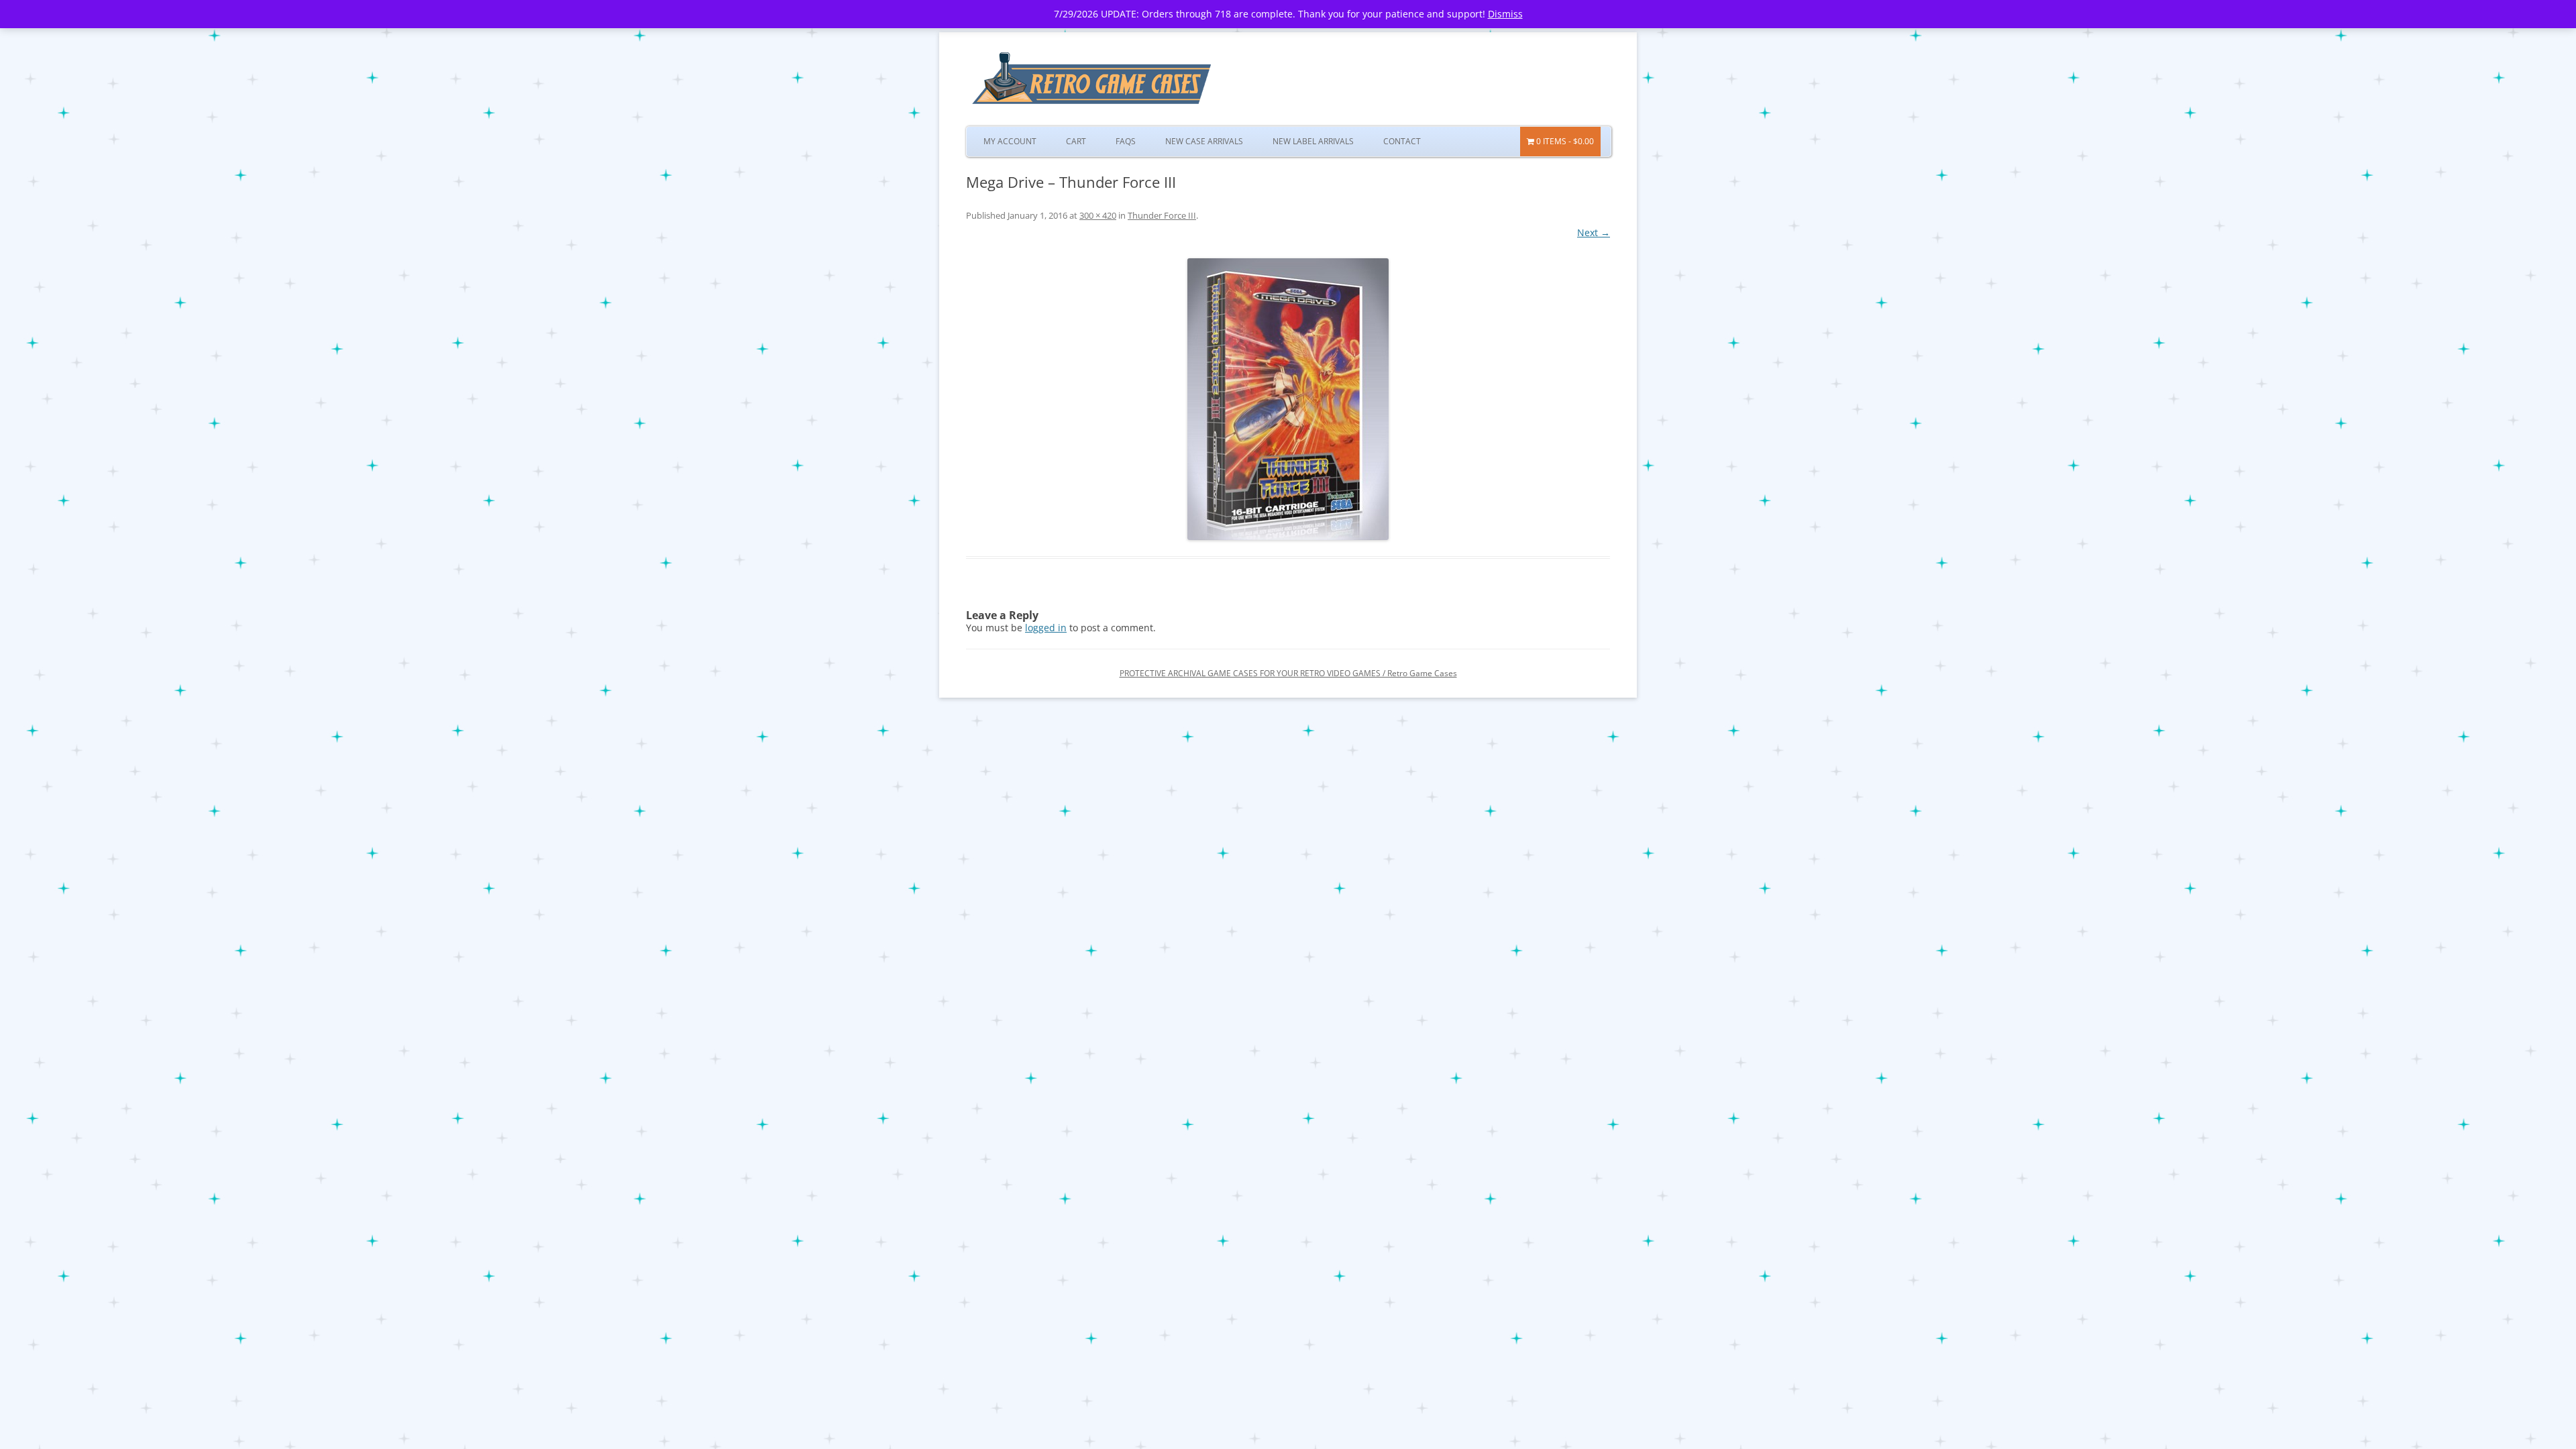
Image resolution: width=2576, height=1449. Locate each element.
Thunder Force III (1162, 215)
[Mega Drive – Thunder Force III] (1288, 399)
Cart (1076, 141)
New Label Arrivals (1313, 141)
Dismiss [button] (1505, 14)
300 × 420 (1098, 215)
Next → (1594, 232)
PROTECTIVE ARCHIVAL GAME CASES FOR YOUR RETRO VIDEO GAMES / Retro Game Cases (1288, 673)
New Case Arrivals (1204, 141)
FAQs (1126, 141)
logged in (1046, 628)
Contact (1402, 141)
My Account (1010, 141)
